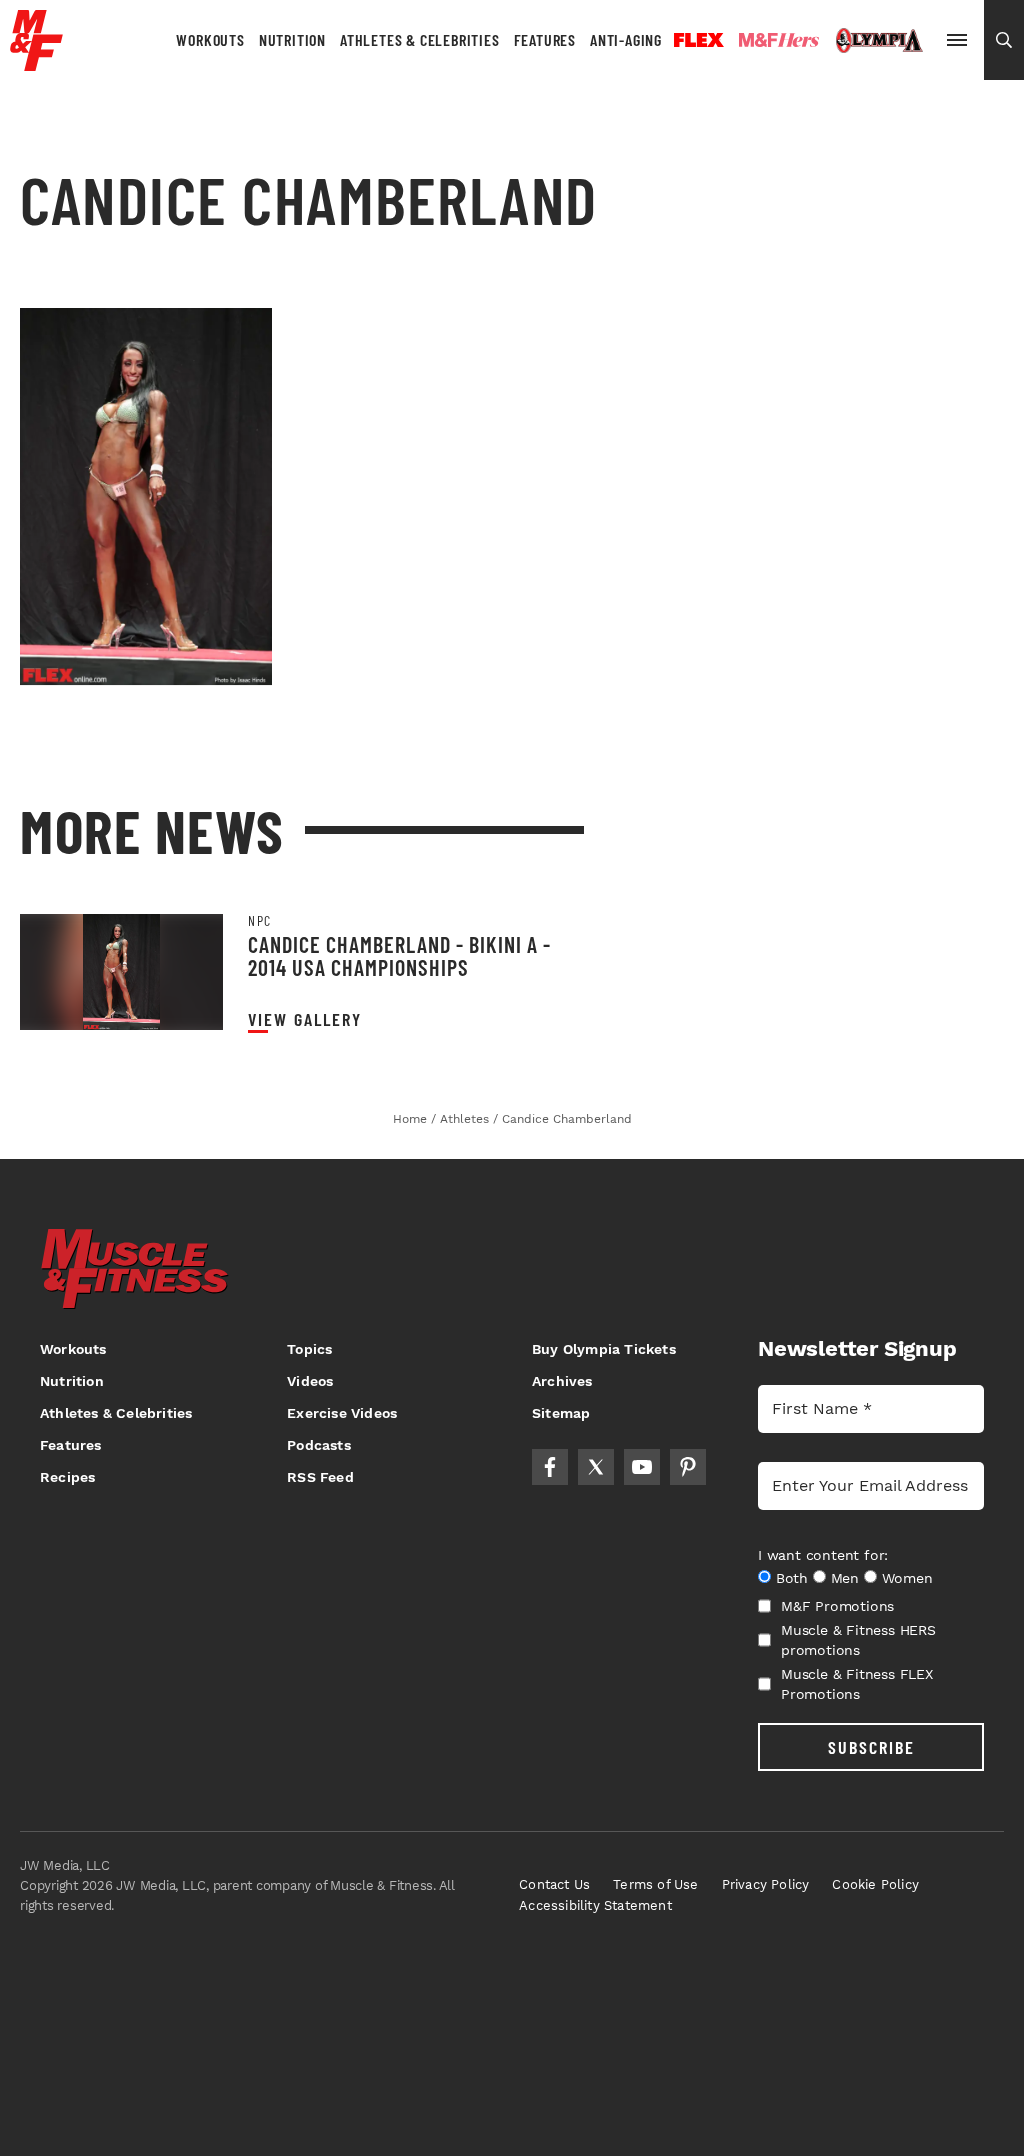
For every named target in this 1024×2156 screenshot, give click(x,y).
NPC (260, 921)
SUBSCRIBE (871, 1747)
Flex (699, 40)
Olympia (879, 41)
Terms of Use (655, 1884)
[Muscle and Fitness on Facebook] (550, 1467)
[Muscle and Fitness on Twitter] (596, 1467)
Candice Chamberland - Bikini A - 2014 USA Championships (399, 955)
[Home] (36, 63)
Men (845, 1578)
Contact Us (554, 1884)
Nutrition (292, 39)
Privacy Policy (766, 1884)
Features (545, 39)
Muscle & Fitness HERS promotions (858, 1640)
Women (907, 1578)
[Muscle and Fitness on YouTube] (642, 1467)
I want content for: (823, 1555)
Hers (779, 40)
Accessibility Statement (595, 1905)
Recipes (67, 1477)
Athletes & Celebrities (420, 39)
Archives (562, 1381)
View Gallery (305, 1019)
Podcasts (319, 1445)
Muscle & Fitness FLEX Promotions (857, 1684)
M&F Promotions (837, 1606)
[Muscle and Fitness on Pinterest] (688, 1467)
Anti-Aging (626, 39)
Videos (310, 1381)
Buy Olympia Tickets (604, 1349)
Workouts (210, 39)
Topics (309, 1349)
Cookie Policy (875, 1884)
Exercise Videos (342, 1413)
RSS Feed (320, 1477)
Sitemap (561, 1413)
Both (792, 1578)
